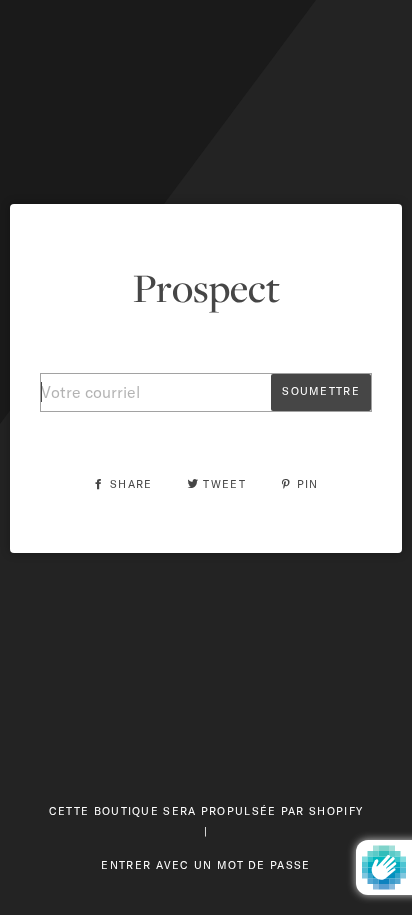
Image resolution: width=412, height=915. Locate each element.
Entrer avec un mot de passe (205, 865)
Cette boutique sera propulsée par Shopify (206, 811)
